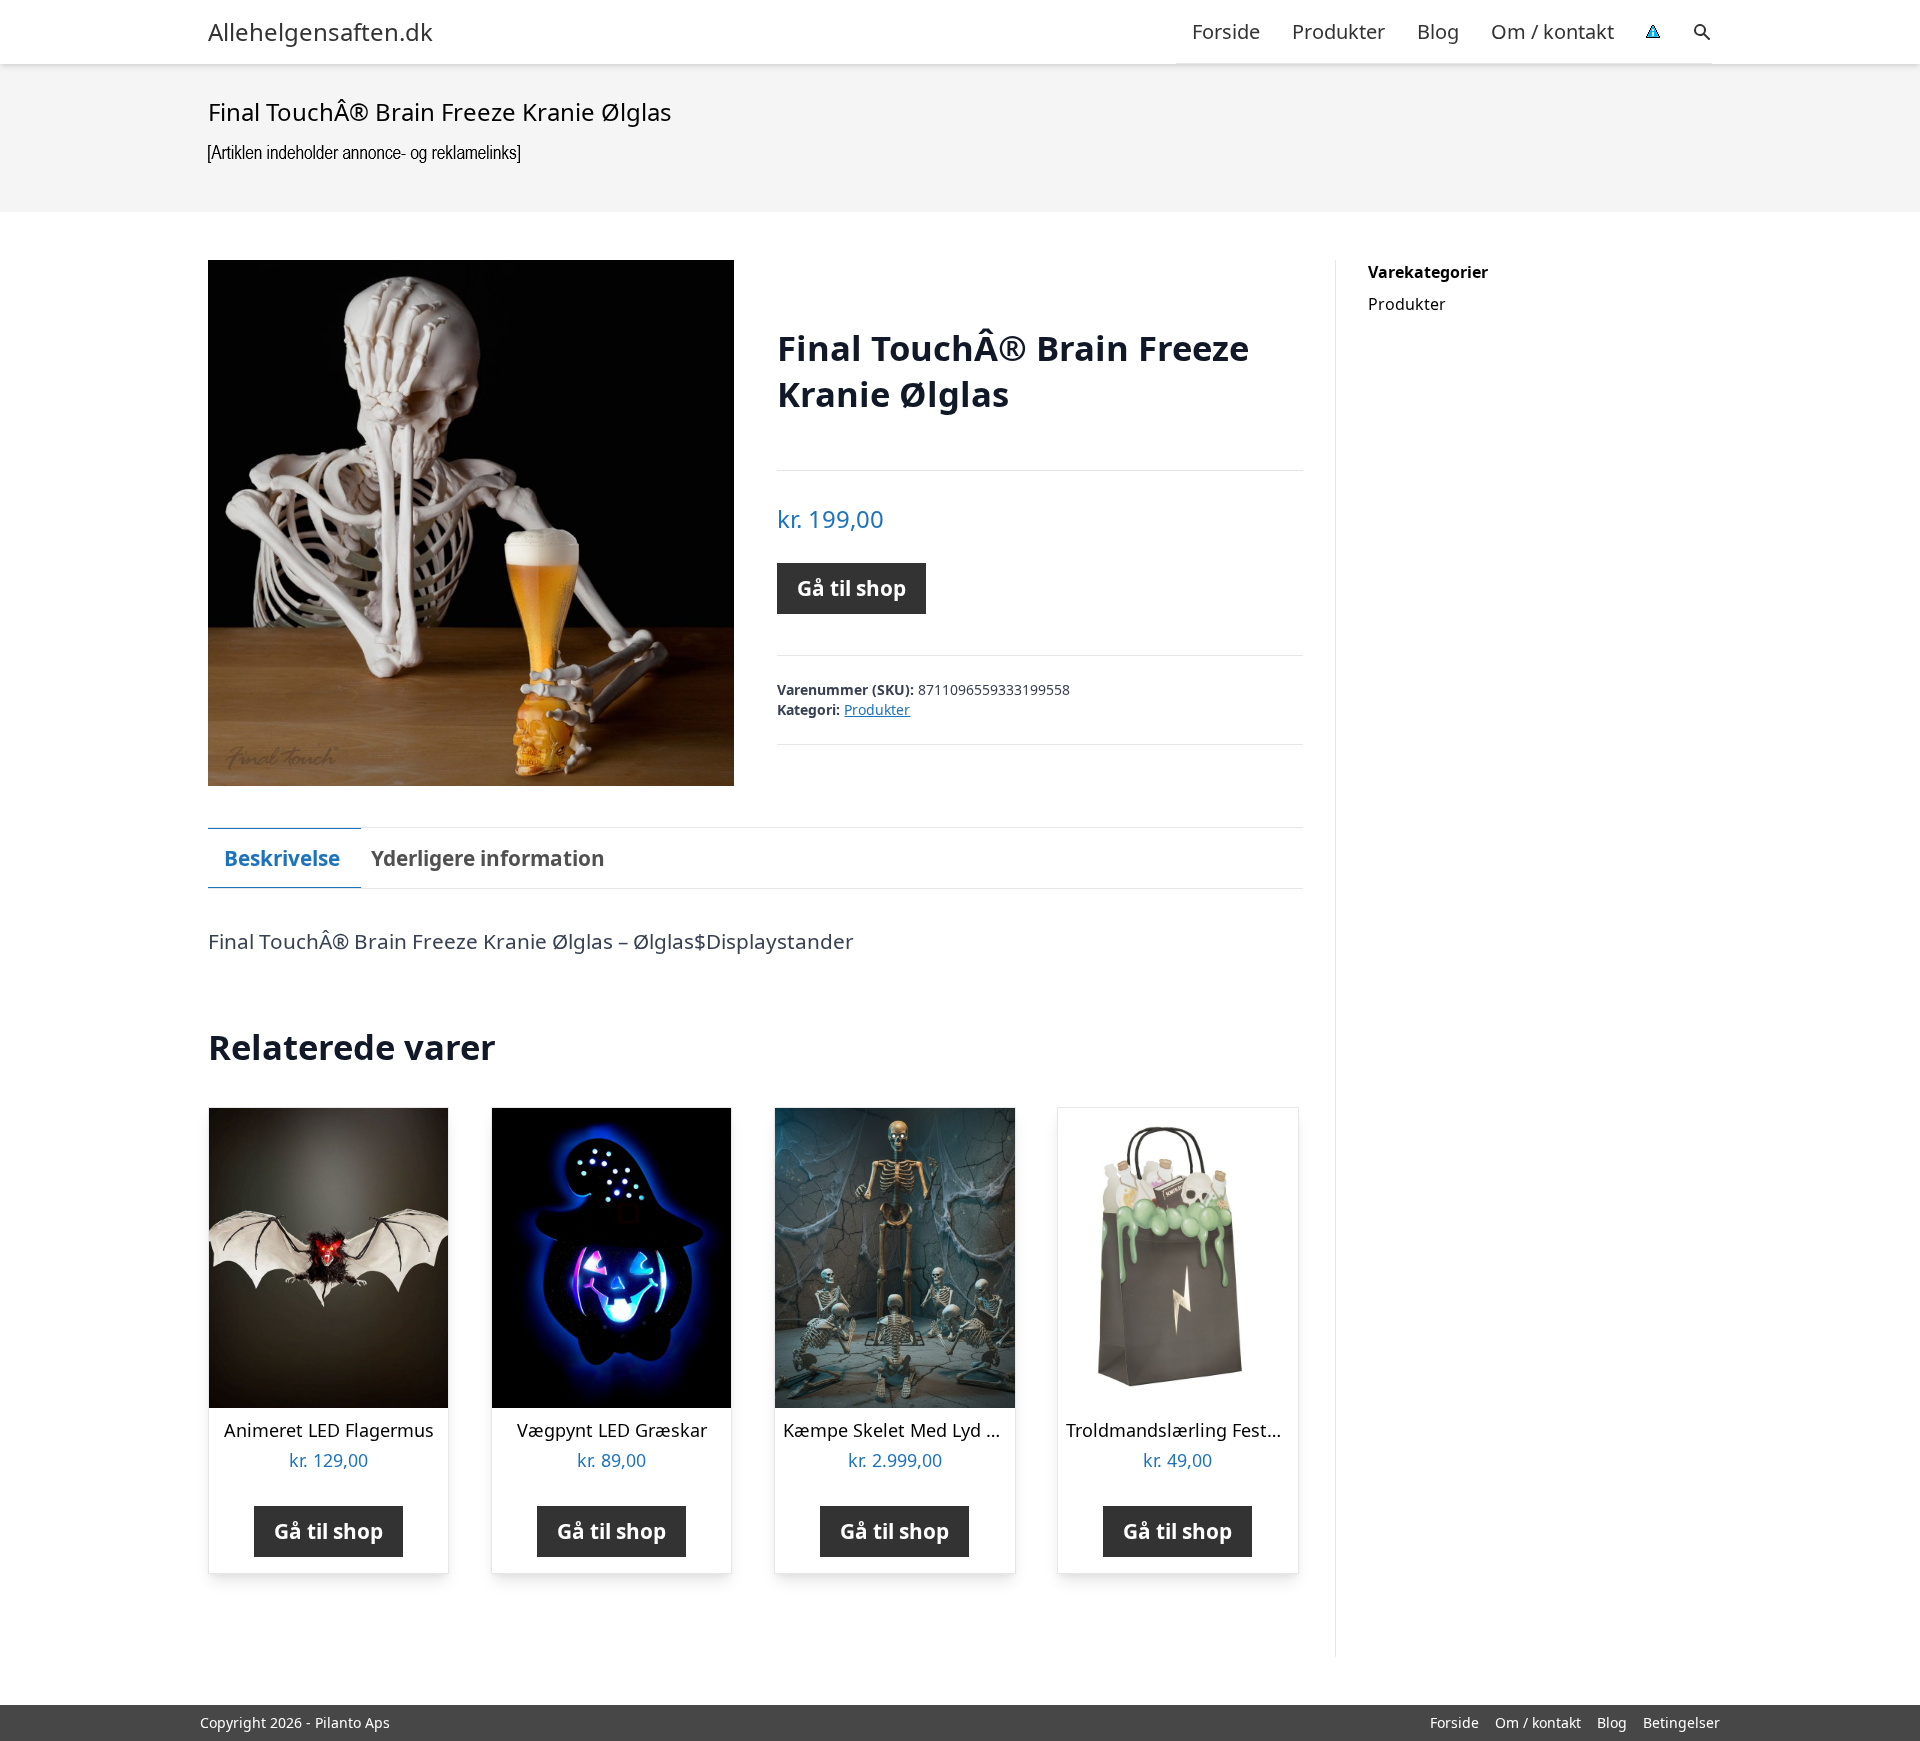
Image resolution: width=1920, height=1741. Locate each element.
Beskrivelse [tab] (282, 858)
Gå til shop (851, 588)
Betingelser (1681, 1722)
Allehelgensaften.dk (320, 32)
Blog (1438, 31)
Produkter (1338, 31)
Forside (1226, 31)
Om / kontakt (1552, 31)
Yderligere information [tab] (488, 858)
